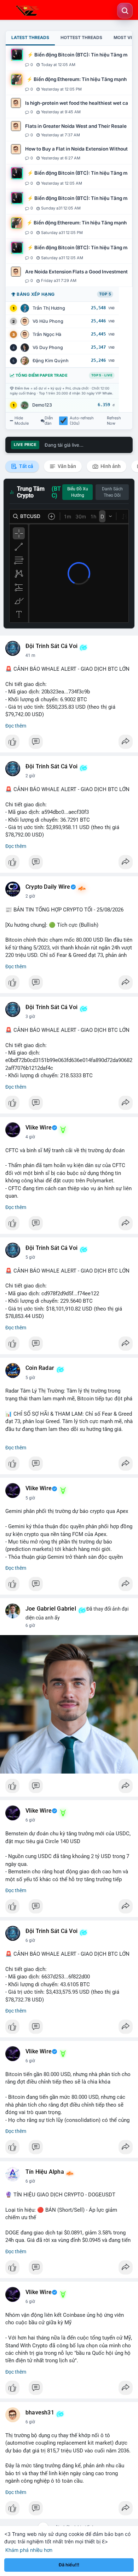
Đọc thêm (16, 726)
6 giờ (30, 1625)
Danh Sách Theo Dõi (112, 492)
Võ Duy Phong (48, 347)
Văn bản (66, 466)
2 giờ (30, 776)
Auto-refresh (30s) (82, 421)
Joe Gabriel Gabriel (51, 1609)
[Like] (69, 744)
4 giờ (30, 1137)
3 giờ (30, 1017)
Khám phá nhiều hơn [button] (29, 2550)
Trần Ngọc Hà (47, 334)
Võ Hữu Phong (48, 321)
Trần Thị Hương (49, 308)
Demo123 (42, 405)
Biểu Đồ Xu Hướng (78, 492)
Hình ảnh (110, 466)
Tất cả (26, 466)
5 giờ (30, 1257)
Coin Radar (40, 1368)
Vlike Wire (39, 1128)
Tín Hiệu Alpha (45, 2172)
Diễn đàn (49, 421)
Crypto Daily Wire (48, 887)
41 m (30, 655)
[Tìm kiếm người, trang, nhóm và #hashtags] (125, 11)
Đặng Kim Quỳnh (51, 361)
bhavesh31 (40, 2413)
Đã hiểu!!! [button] (69, 2565)
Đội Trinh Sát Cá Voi (51, 646)
